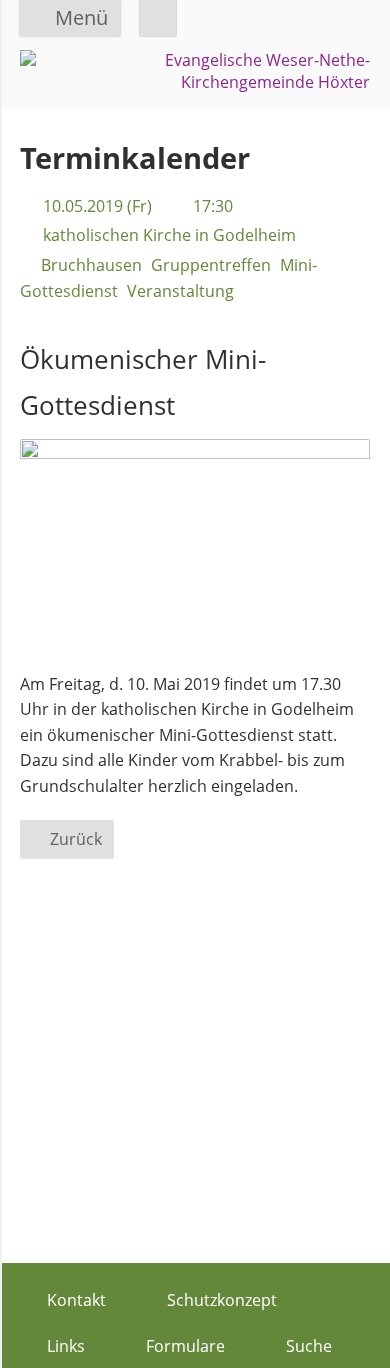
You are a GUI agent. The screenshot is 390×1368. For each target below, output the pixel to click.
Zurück (76, 839)
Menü (81, 17)
